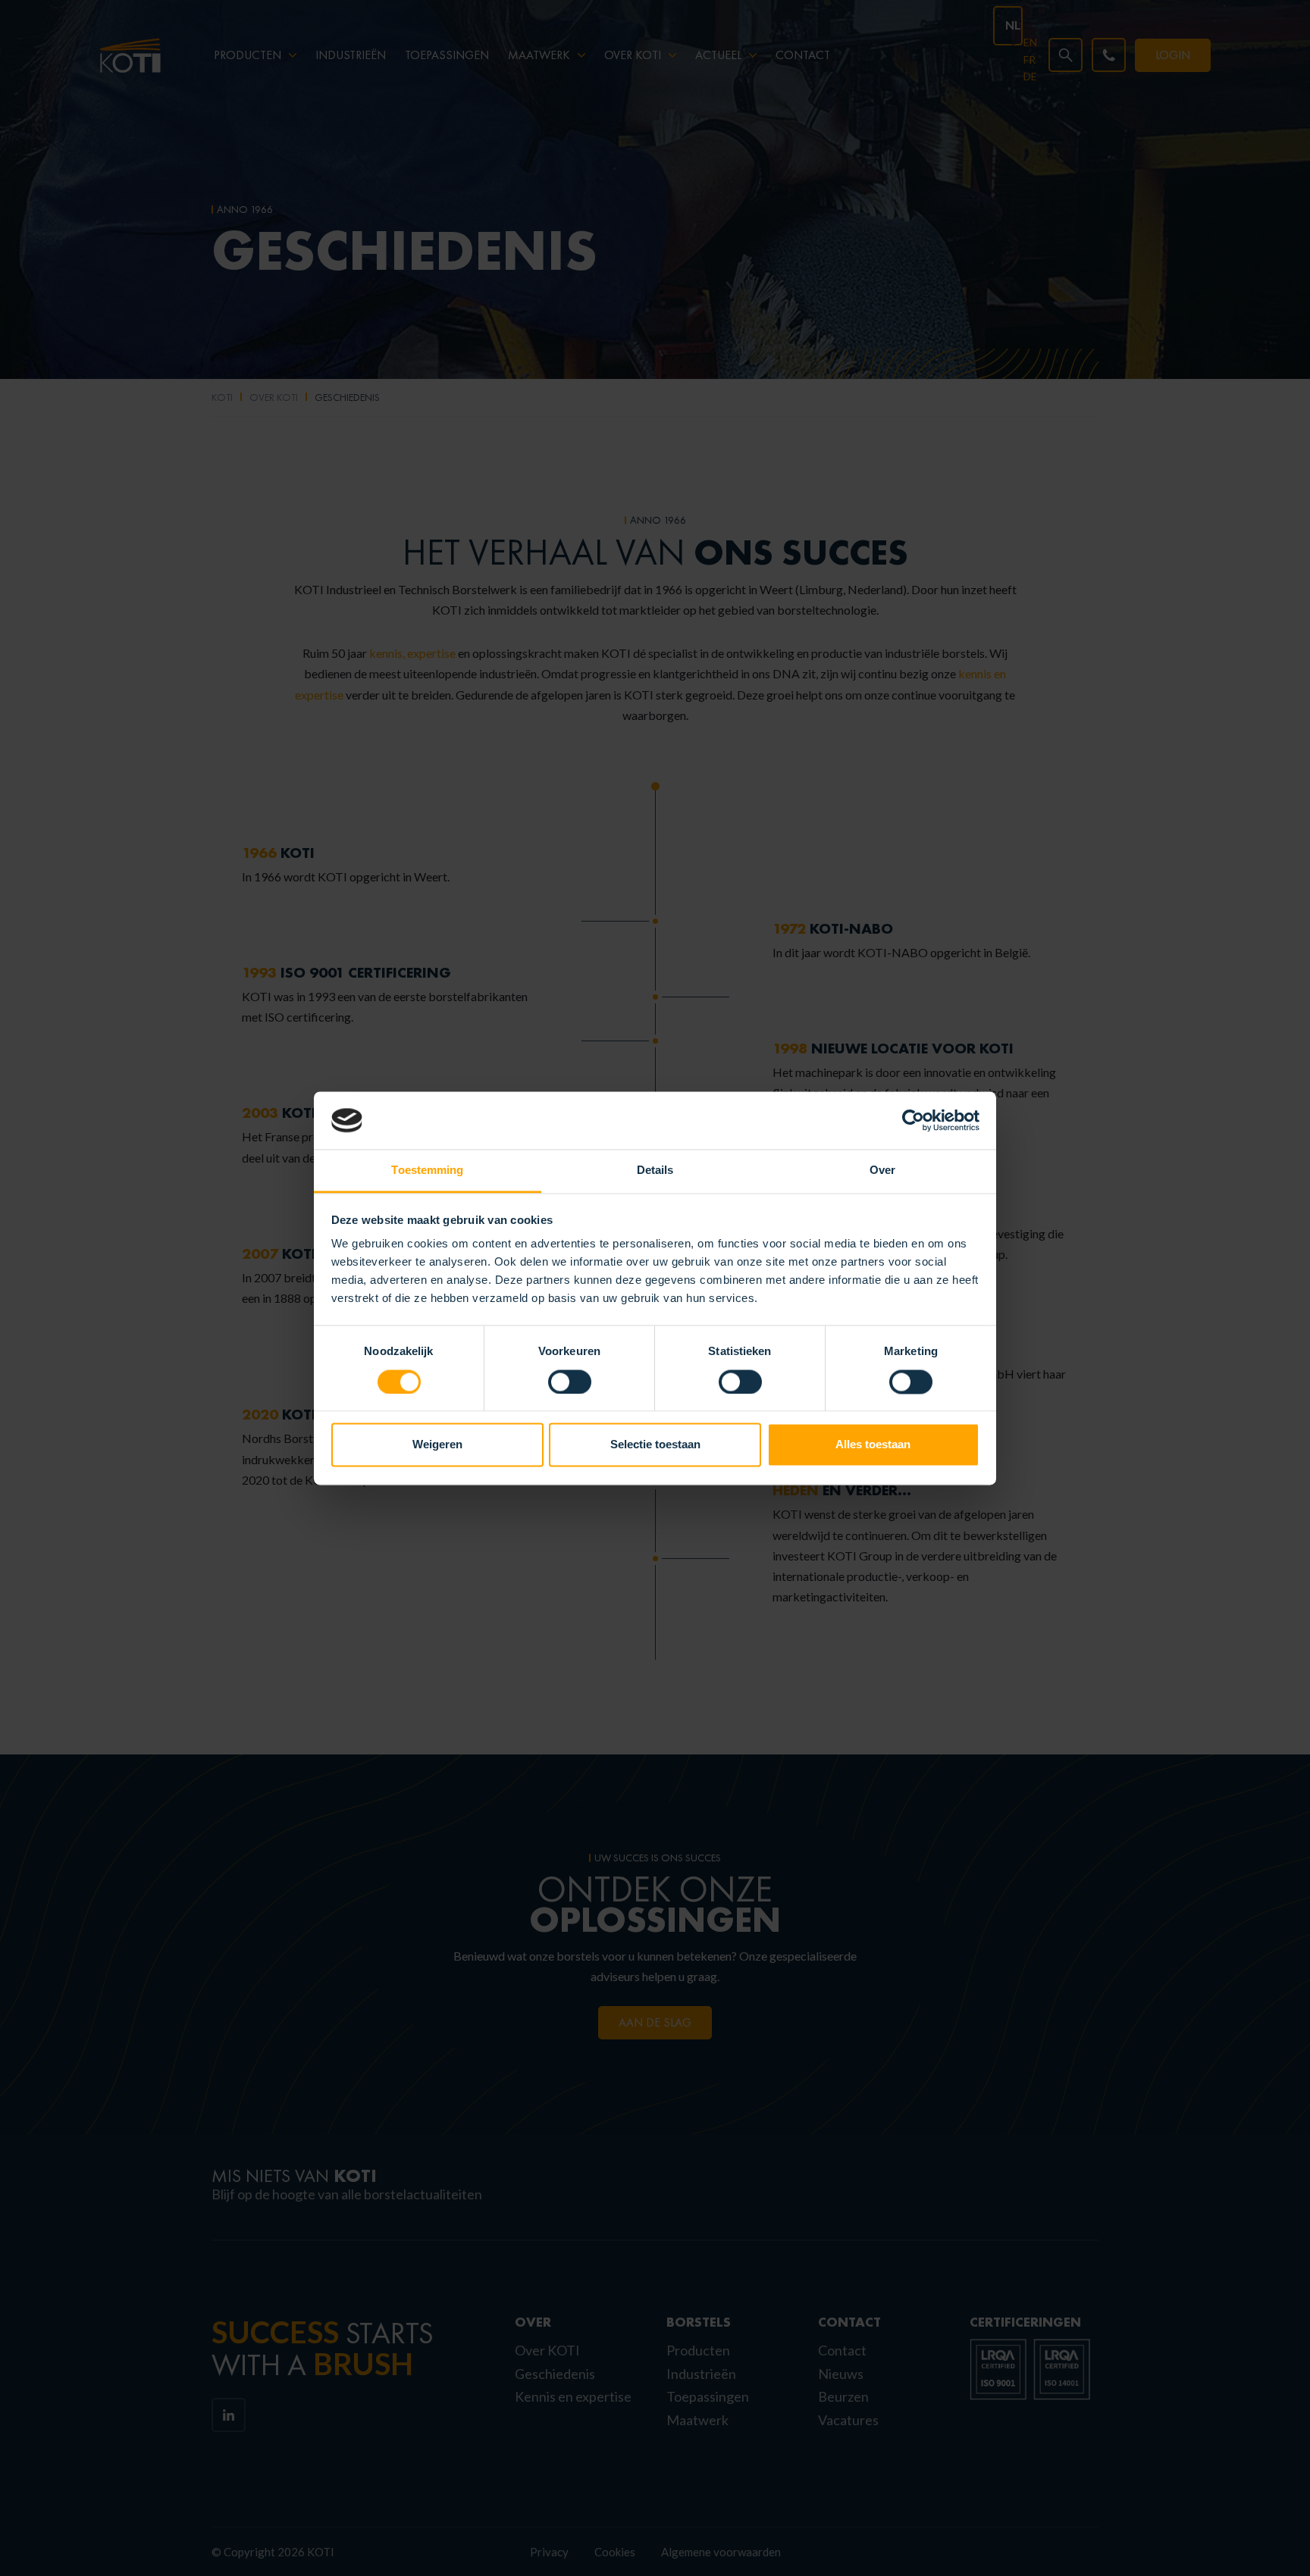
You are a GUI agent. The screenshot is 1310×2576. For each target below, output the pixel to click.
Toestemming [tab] (427, 1171)
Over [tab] (882, 1171)
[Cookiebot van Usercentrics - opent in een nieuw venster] (913, 1120)
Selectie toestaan (655, 1445)
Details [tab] (655, 1171)
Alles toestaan (873, 1445)
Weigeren (437, 1445)
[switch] (570, 1382)
